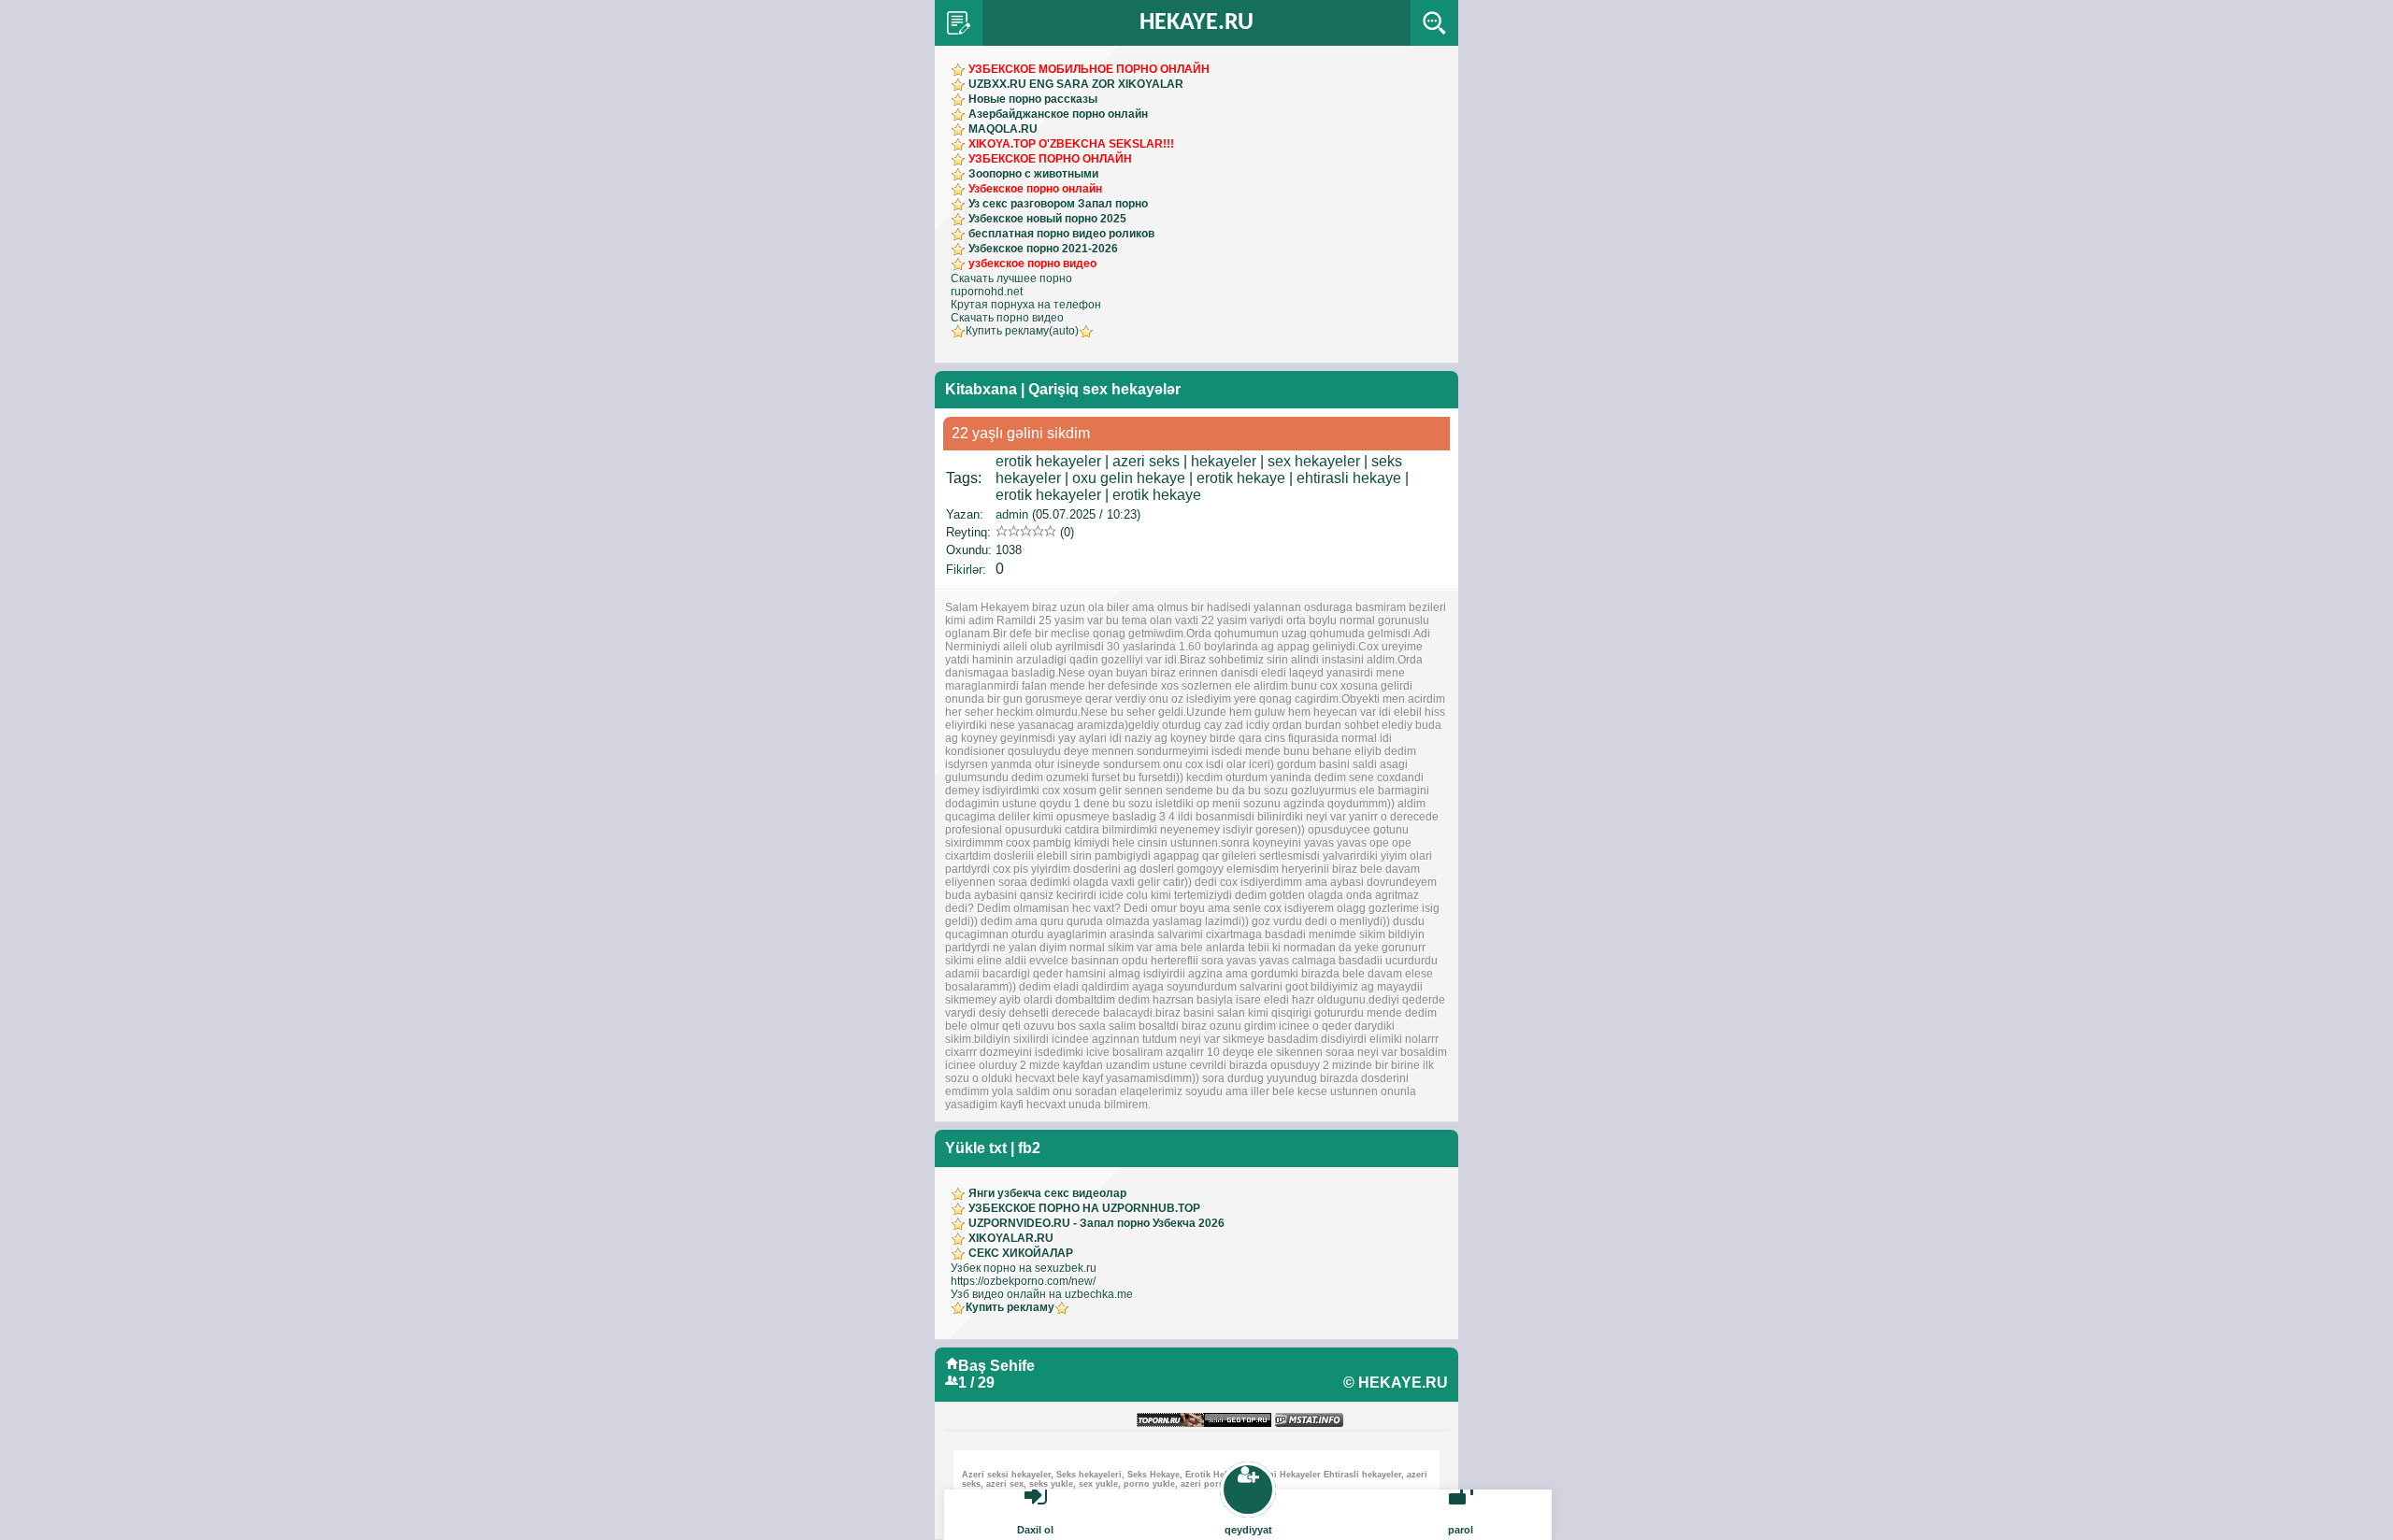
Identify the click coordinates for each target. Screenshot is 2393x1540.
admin (1012, 514)
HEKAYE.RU (1196, 23)
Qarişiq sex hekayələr (1104, 389)
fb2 (1029, 1148)
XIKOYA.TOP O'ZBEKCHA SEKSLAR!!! (1071, 144)
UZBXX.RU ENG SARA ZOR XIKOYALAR (1076, 84)
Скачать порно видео (1007, 318)
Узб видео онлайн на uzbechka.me (1042, 1294)
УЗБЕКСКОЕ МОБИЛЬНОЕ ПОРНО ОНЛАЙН (1089, 69)
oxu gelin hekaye (1129, 478)
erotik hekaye (1241, 478)
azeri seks (1146, 461)
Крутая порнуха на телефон (1026, 305)
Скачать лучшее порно (1011, 278)
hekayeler (1224, 461)
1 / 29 (976, 1383)
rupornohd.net (987, 292)
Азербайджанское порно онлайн (1058, 114)
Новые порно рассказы (1033, 99)
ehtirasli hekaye (1349, 478)
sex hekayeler (1314, 461)
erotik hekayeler (1048, 461)
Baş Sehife (996, 1366)
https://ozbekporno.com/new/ (1023, 1281)
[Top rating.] (1309, 1421)
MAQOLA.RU (1003, 129)
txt (998, 1148)
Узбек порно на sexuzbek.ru (1024, 1268)
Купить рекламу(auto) (1022, 331)
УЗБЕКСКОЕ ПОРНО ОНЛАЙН (1050, 159)
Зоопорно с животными (1033, 174)
